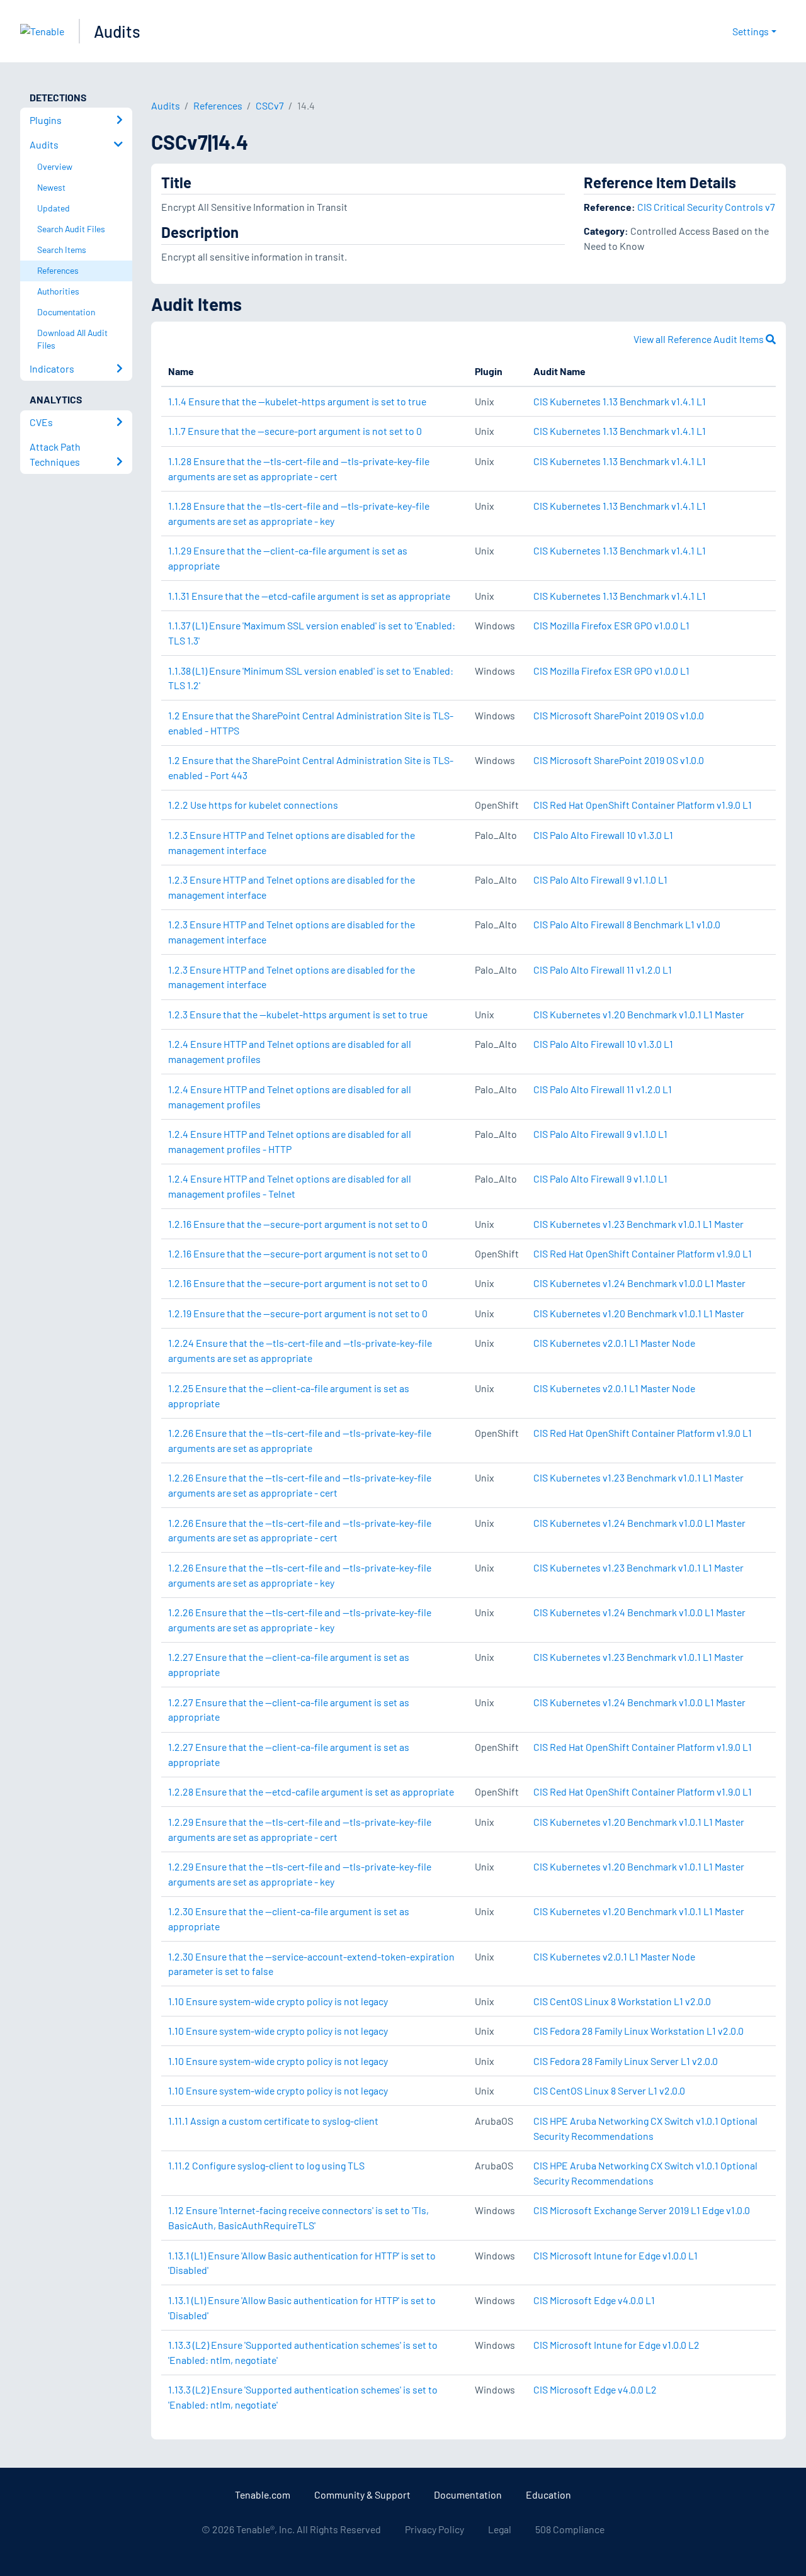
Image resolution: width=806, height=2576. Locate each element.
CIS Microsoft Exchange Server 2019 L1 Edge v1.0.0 (642, 2210)
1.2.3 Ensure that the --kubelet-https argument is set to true (298, 1014)
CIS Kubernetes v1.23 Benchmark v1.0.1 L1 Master (639, 1224)
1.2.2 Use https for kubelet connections (253, 805)
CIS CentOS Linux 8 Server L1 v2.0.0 (609, 2090)
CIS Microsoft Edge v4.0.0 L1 (594, 2300)
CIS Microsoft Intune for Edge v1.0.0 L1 (616, 2255)
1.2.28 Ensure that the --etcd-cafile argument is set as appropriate (311, 1791)
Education (548, 2494)
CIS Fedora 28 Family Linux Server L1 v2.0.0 (626, 2061)
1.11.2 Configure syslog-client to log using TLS (266, 2165)
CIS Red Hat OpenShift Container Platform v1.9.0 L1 (643, 805)
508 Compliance (570, 2529)
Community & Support (362, 2494)
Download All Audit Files (72, 339)
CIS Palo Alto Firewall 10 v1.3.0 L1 (603, 835)
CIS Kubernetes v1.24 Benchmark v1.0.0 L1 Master (639, 1283)
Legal (500, 2529)
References (218, 105)
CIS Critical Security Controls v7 (706, 207)
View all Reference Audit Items (700, 339)
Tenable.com (263, 2494)
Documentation (468, 2494)
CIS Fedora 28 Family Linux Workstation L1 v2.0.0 (639, 2031)
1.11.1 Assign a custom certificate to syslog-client (273, 2121)
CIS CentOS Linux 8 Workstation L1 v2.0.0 (622, 2001)
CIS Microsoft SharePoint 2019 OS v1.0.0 (619, 715)
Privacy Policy (434, 2529)
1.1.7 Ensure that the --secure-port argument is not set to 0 (295, 431)
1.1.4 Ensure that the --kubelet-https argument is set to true (297, 401)
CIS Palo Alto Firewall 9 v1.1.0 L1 (600, 880)
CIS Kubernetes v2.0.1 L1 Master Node (614, 1343)
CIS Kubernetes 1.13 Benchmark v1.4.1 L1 (620, 401)
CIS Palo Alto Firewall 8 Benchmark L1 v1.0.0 (627, 924)
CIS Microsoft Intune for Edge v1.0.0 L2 (616, 2345)
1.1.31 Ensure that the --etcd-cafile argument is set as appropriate (309, 596)
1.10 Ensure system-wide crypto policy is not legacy (278, 2001)
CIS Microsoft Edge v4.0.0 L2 (595, 2389)
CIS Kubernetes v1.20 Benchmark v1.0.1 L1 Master (639, 1014)
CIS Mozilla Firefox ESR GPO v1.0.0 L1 (611, 625)
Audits (117, 31)
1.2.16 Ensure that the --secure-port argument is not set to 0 (298, 1224)
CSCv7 (270, 105)
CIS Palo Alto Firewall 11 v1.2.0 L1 (603, 970)
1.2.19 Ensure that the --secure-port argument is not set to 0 (298, 1313)
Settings (751, 31)
